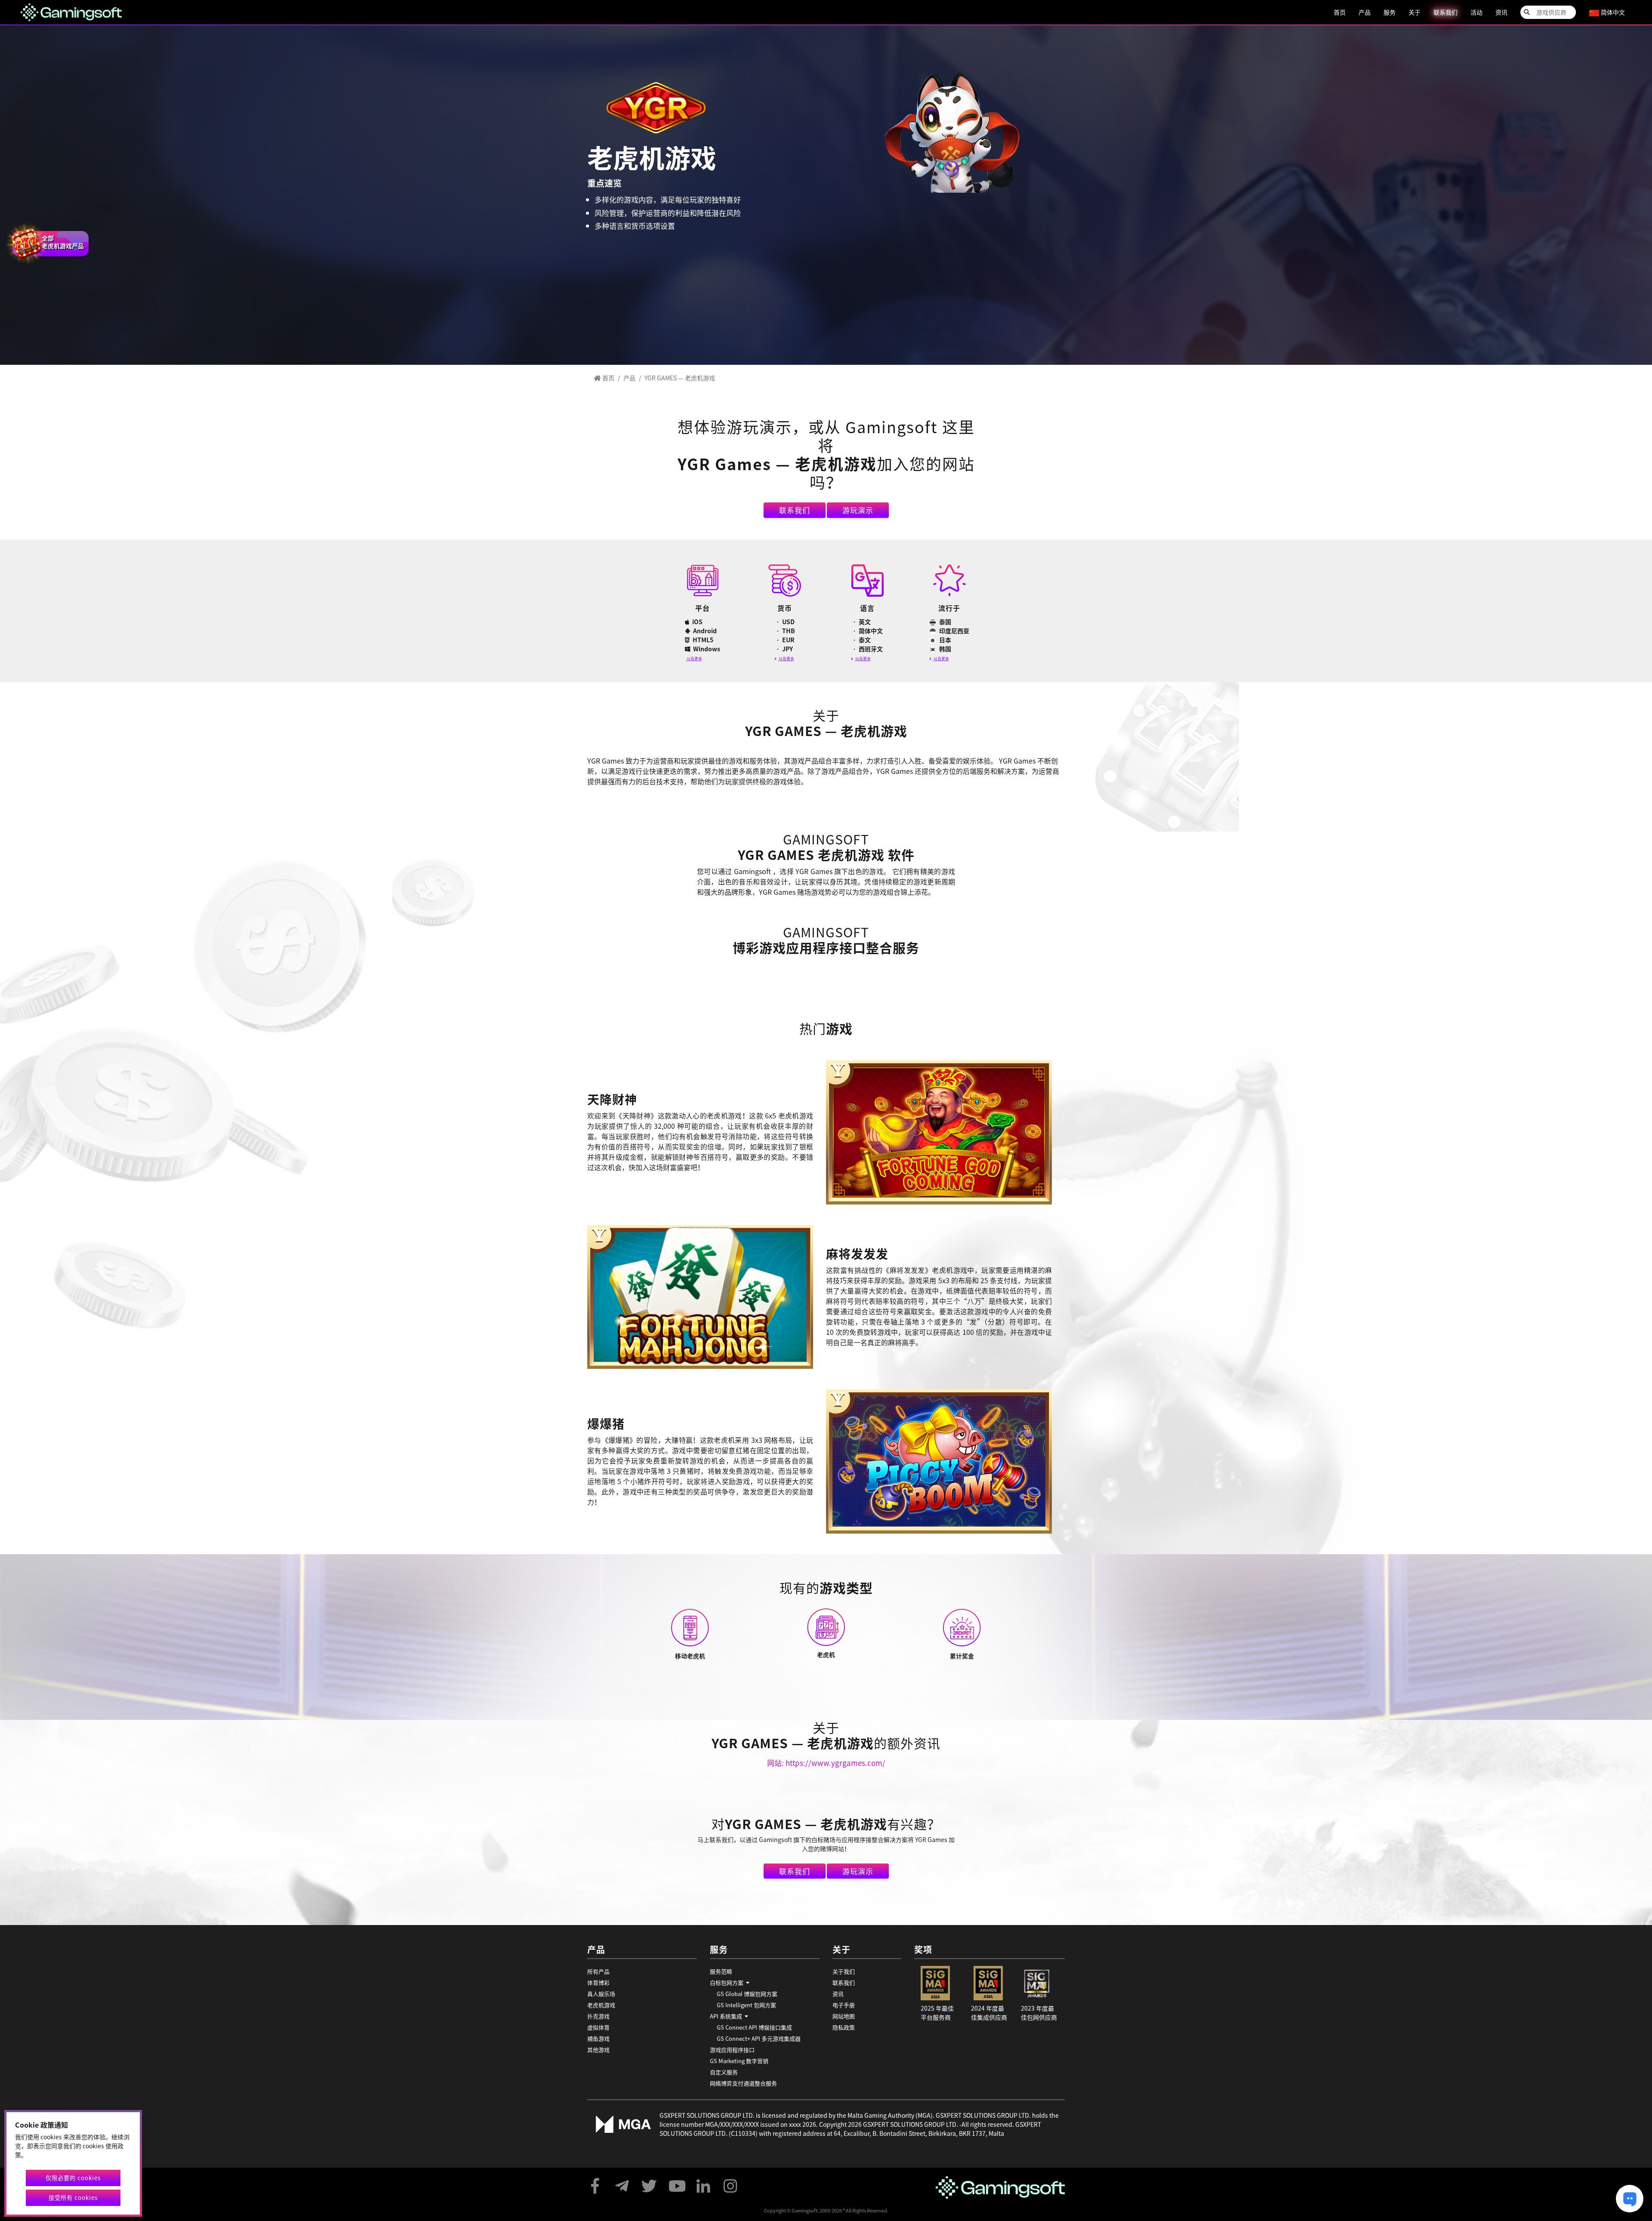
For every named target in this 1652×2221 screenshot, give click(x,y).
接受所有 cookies (73, 2198)
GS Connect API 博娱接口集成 (754, 2027)
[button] (765, 1983)
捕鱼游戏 (598, 2038)
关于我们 (844, 1971)
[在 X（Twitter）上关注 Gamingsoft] (649, 2182)
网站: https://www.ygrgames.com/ (826, 1763)
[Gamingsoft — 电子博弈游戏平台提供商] (71, 11)
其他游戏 (598, 2050)
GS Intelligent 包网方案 (746, 2005)
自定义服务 (724, 2072)
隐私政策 (844, 2027)
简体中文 (1612, 12)
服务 (1390, 12)
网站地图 (844, 2016)
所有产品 (598, 1971)
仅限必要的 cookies (73, 2178)
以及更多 (694, 659)
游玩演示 (858, 510)
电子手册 (844, 2005)
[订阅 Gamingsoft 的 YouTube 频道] (676, 2182)
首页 (1340, 12)
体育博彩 (598, 1982)
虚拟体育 (598, 2027)
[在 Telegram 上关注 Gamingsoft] (622, 2182)
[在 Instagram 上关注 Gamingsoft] (730, 2182)
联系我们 (1445, 12)
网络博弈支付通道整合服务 (743, 2083)
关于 (1415, 12)
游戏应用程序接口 (732, 2050)
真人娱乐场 (601, 1994)
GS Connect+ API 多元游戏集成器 (759, 2038)
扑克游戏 (598, 2016)
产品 (1365, 12)
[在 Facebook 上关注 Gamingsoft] (595, 2182)
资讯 (1501, 12)
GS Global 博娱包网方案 (747, 1994)
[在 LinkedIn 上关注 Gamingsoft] (703, 2182)
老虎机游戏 (601, 2005)
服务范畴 (721, 1971)
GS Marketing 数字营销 (739, 2061)
